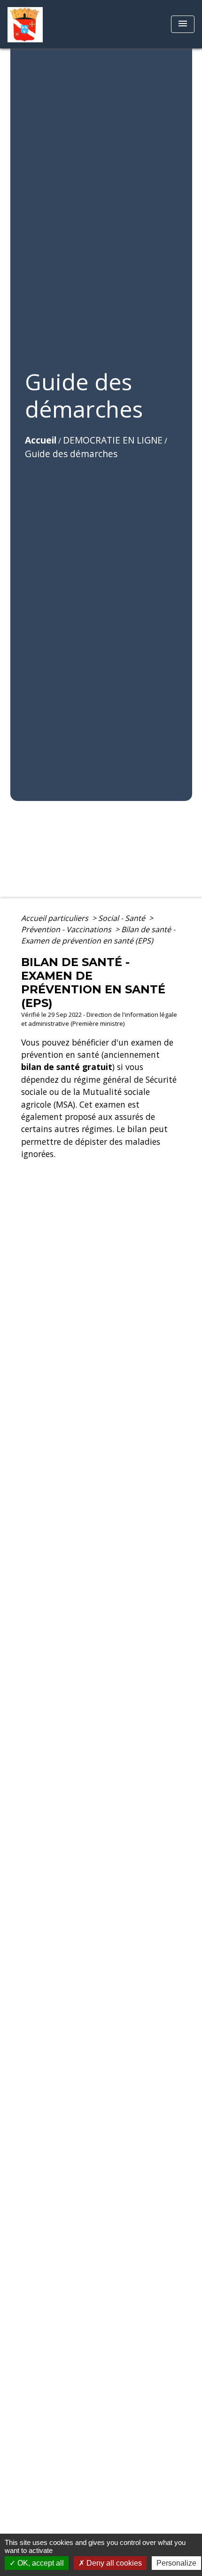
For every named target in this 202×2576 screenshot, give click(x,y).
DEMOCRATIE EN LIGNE (113, 440)
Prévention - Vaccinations (67, 929)
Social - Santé (123, 918)
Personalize (176, 2563)
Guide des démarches (71, 454)
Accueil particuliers (56, 918)
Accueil (41, 440)
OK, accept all (40, 2563)
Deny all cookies (113, 2563)
